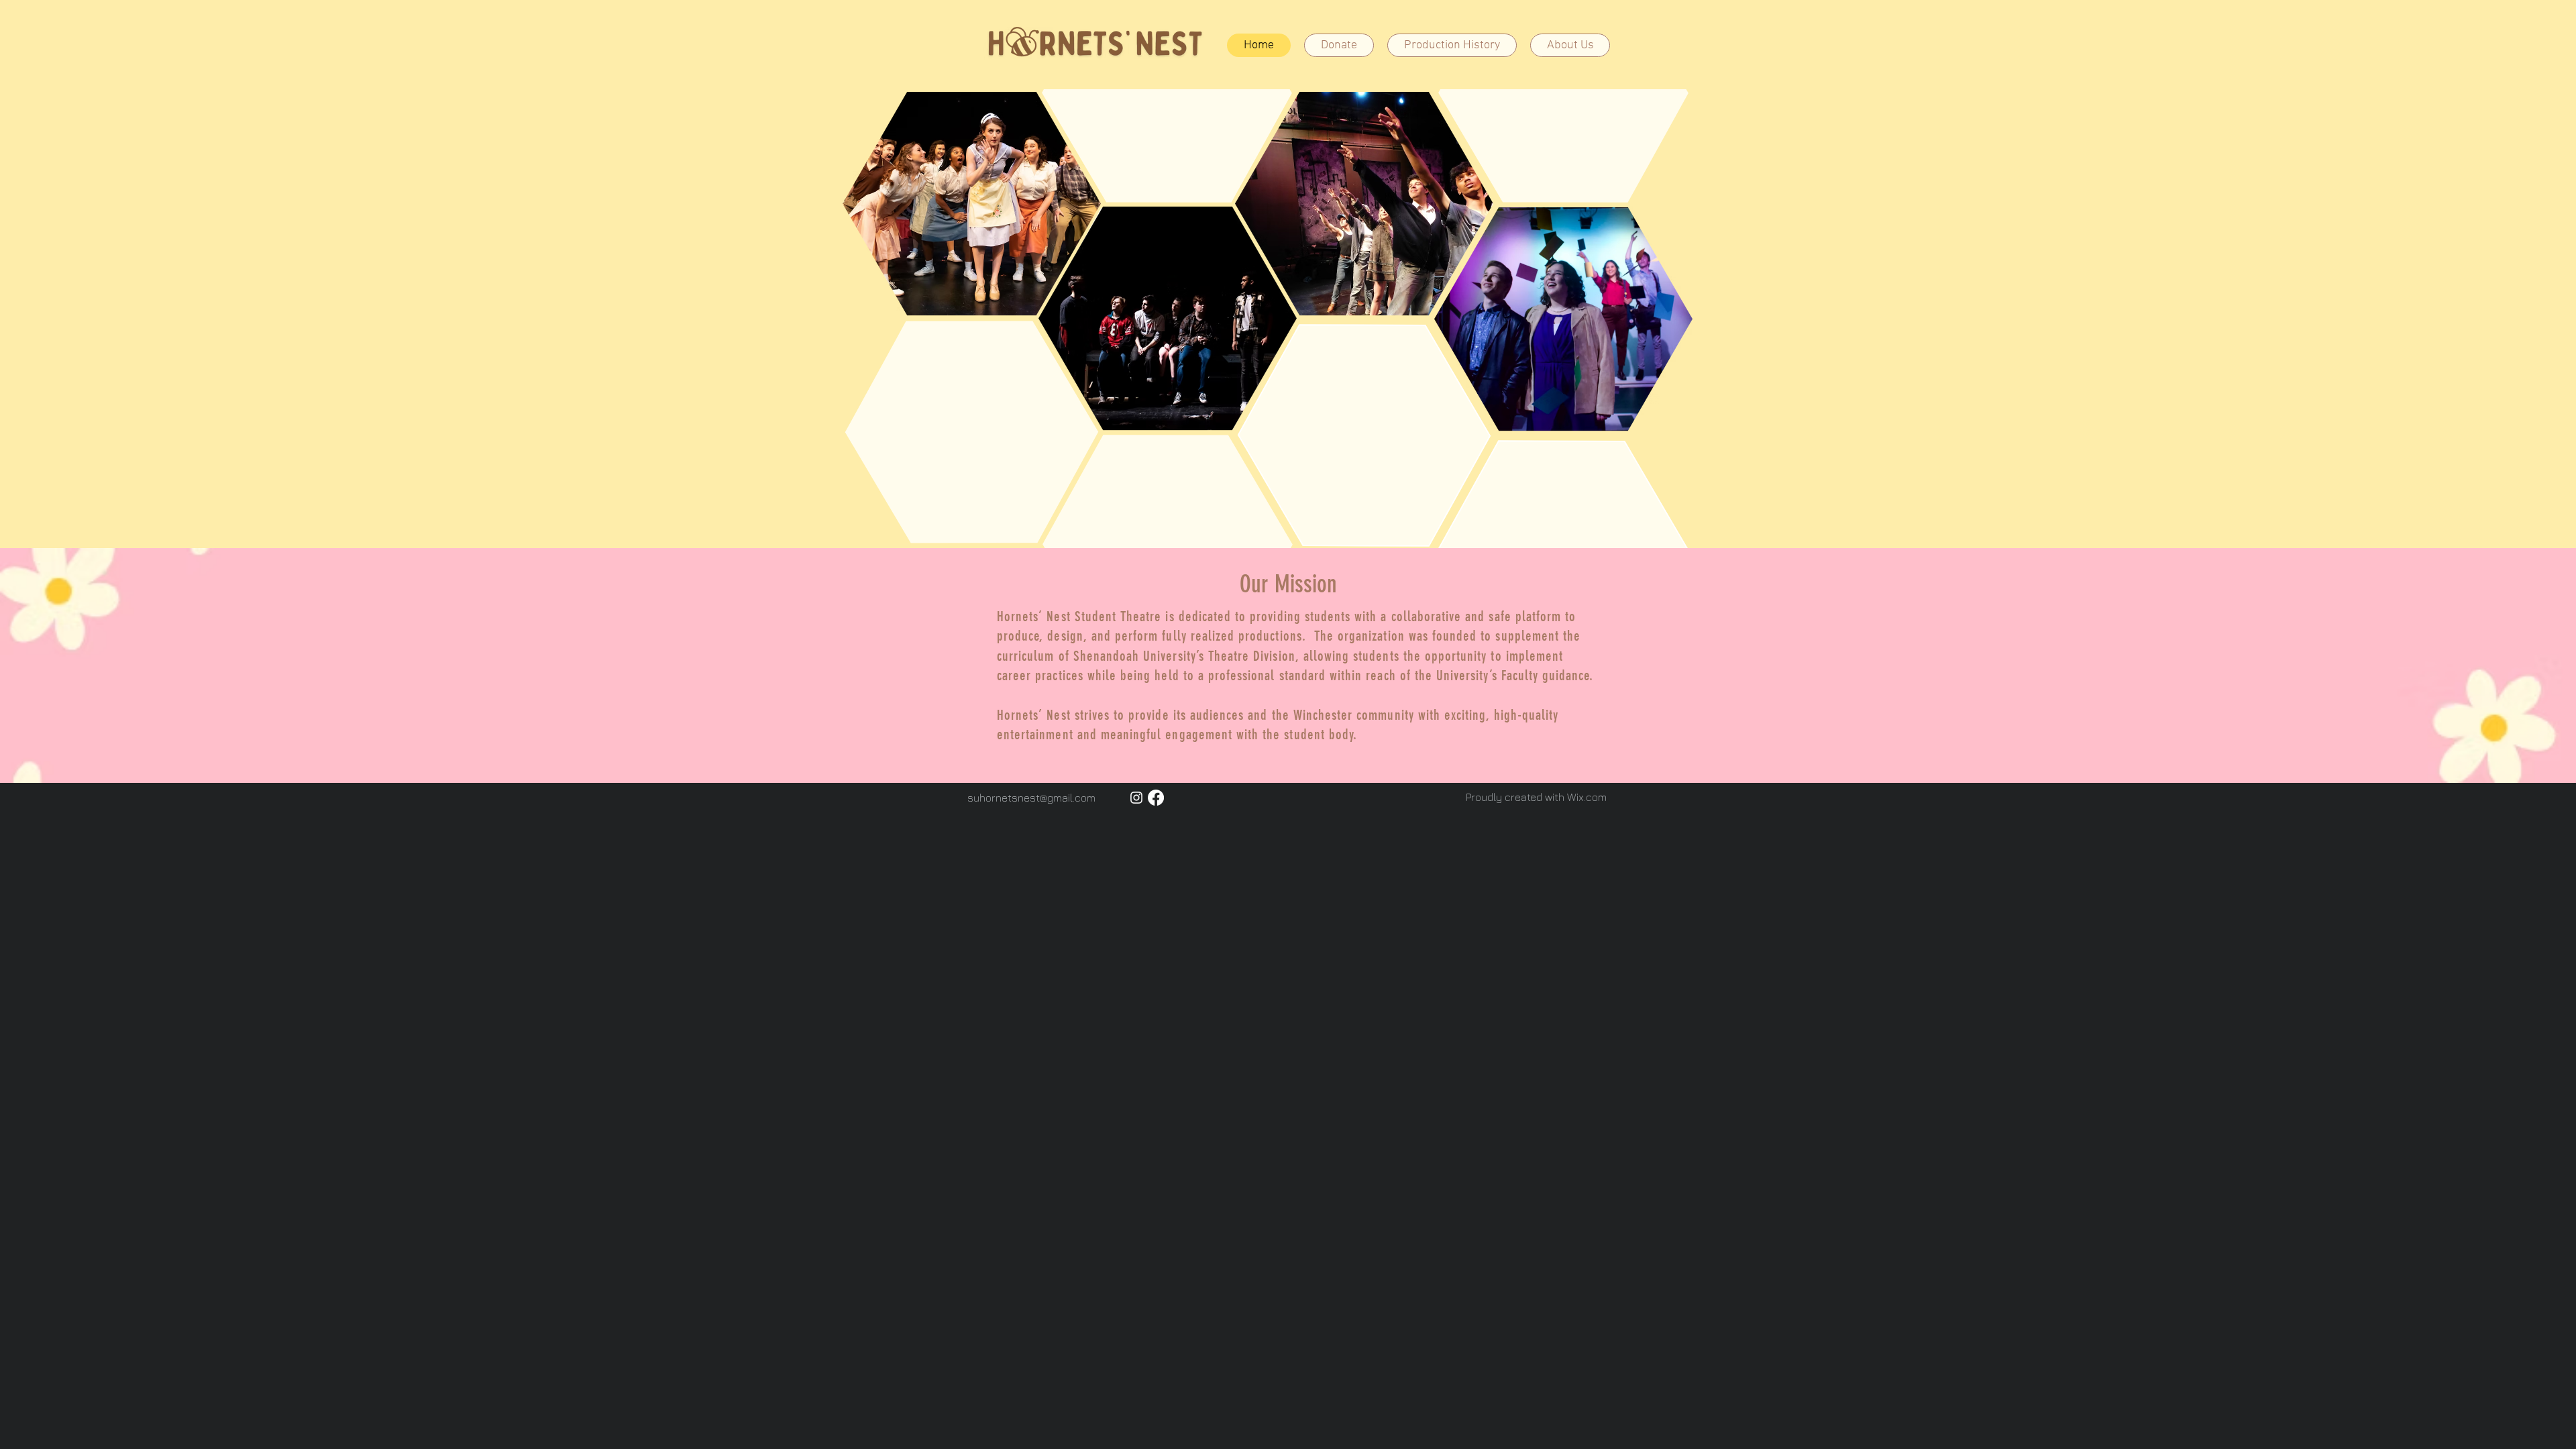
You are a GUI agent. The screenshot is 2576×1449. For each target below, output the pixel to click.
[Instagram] (1136, 798)
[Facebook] (1156, 798)
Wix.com (1587, 797)
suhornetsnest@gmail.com (1031, 798)
